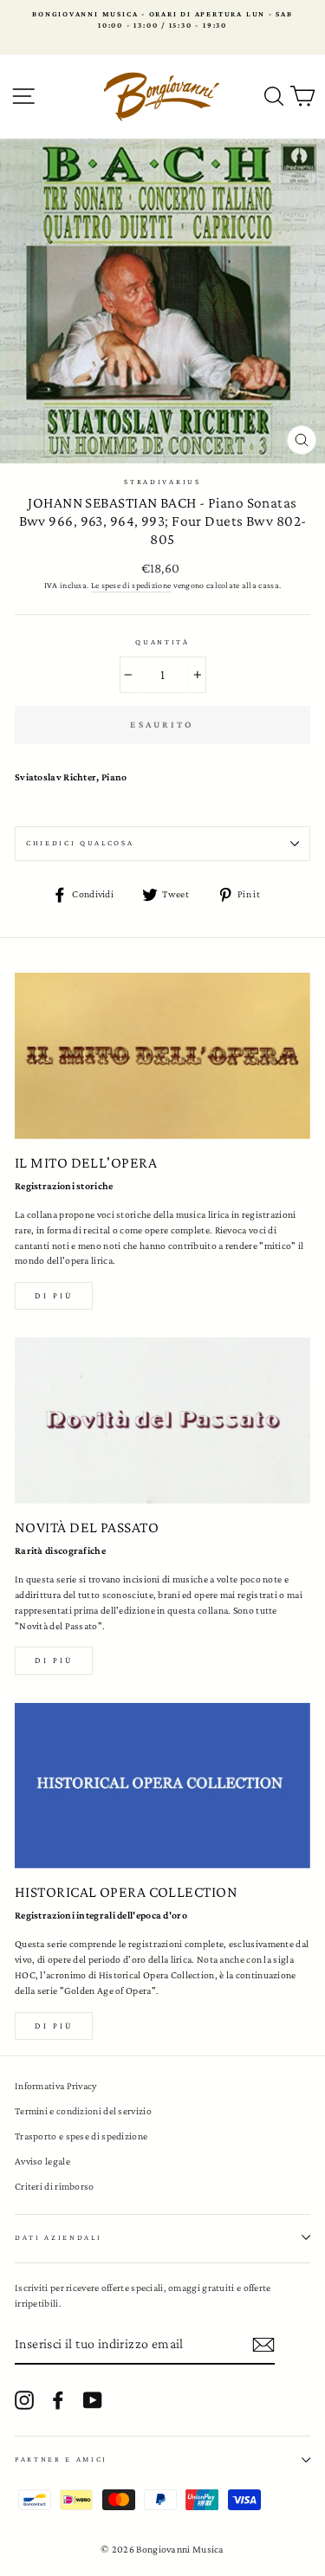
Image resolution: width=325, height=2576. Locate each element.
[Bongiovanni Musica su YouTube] (93, 2400)
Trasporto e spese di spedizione (81, 2136)
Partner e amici (61, 2459)
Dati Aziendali (58, 2237)
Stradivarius (162, 482)
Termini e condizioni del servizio (83, 2111)
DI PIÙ (54, 1660)
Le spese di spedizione (131, 585)
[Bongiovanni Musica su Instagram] (24, 2400)
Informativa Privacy (56, 2086)
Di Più (54, 2026)
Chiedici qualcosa (80, 843)
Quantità (162, 642)
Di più (54, 1295)
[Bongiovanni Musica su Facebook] (58, 2400)
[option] (162, 20)
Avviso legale (42, 2161)
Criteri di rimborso (55, 2186)
